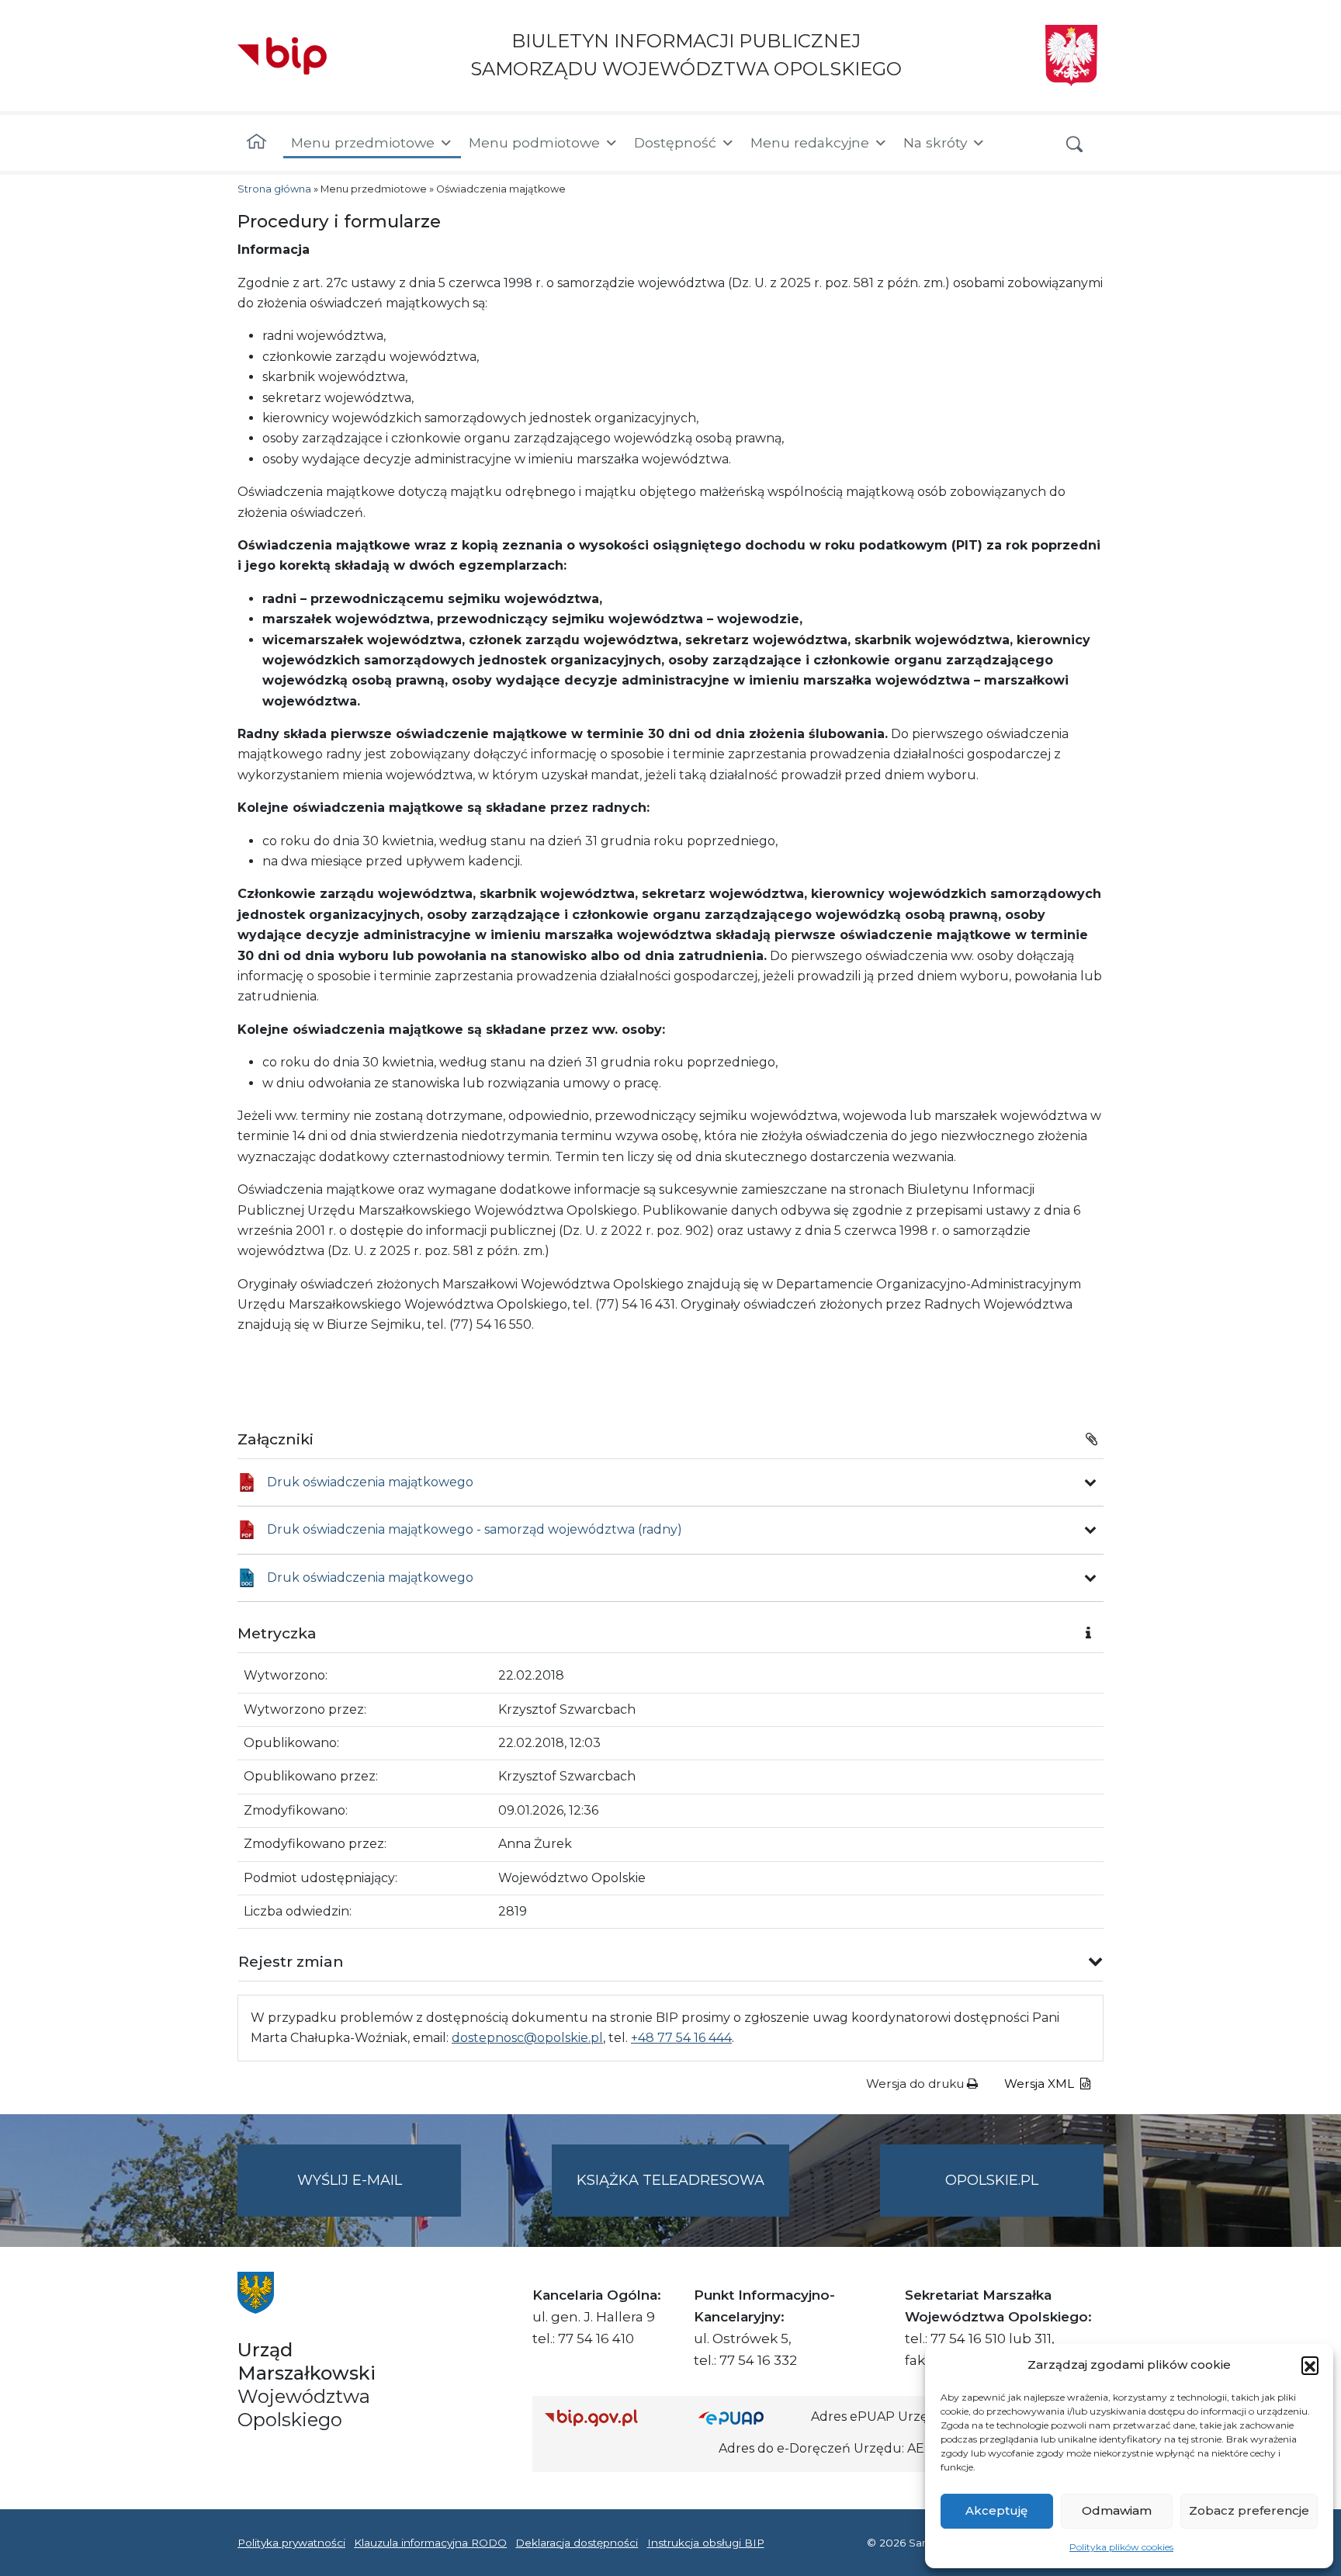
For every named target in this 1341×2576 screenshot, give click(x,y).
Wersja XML (1041, 2084)
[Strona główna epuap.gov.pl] (749, 2417)
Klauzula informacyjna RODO (430, 2543)
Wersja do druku (917, 2084)
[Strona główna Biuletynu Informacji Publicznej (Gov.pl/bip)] (609, 2417)
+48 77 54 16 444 (681, 2038)
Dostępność (675, 142)
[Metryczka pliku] (1090, 1482)
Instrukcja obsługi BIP (706, 2543)
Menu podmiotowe (534, 142)
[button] (1310, 2365)
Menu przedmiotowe (363, 142)
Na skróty (935, 142)
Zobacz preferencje (1249, 2510)
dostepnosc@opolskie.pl (527, 2038)
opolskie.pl (992, 2180)
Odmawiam (1117, 2510)
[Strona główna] (256, 143)
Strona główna (274, 189)
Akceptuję (996, 2510)
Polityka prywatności (291, 2543)
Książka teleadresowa (670, 2180)
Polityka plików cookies (1121, 2547)
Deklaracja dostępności (577, 2543)
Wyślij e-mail (379, 2194)
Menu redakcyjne (810, 142)
